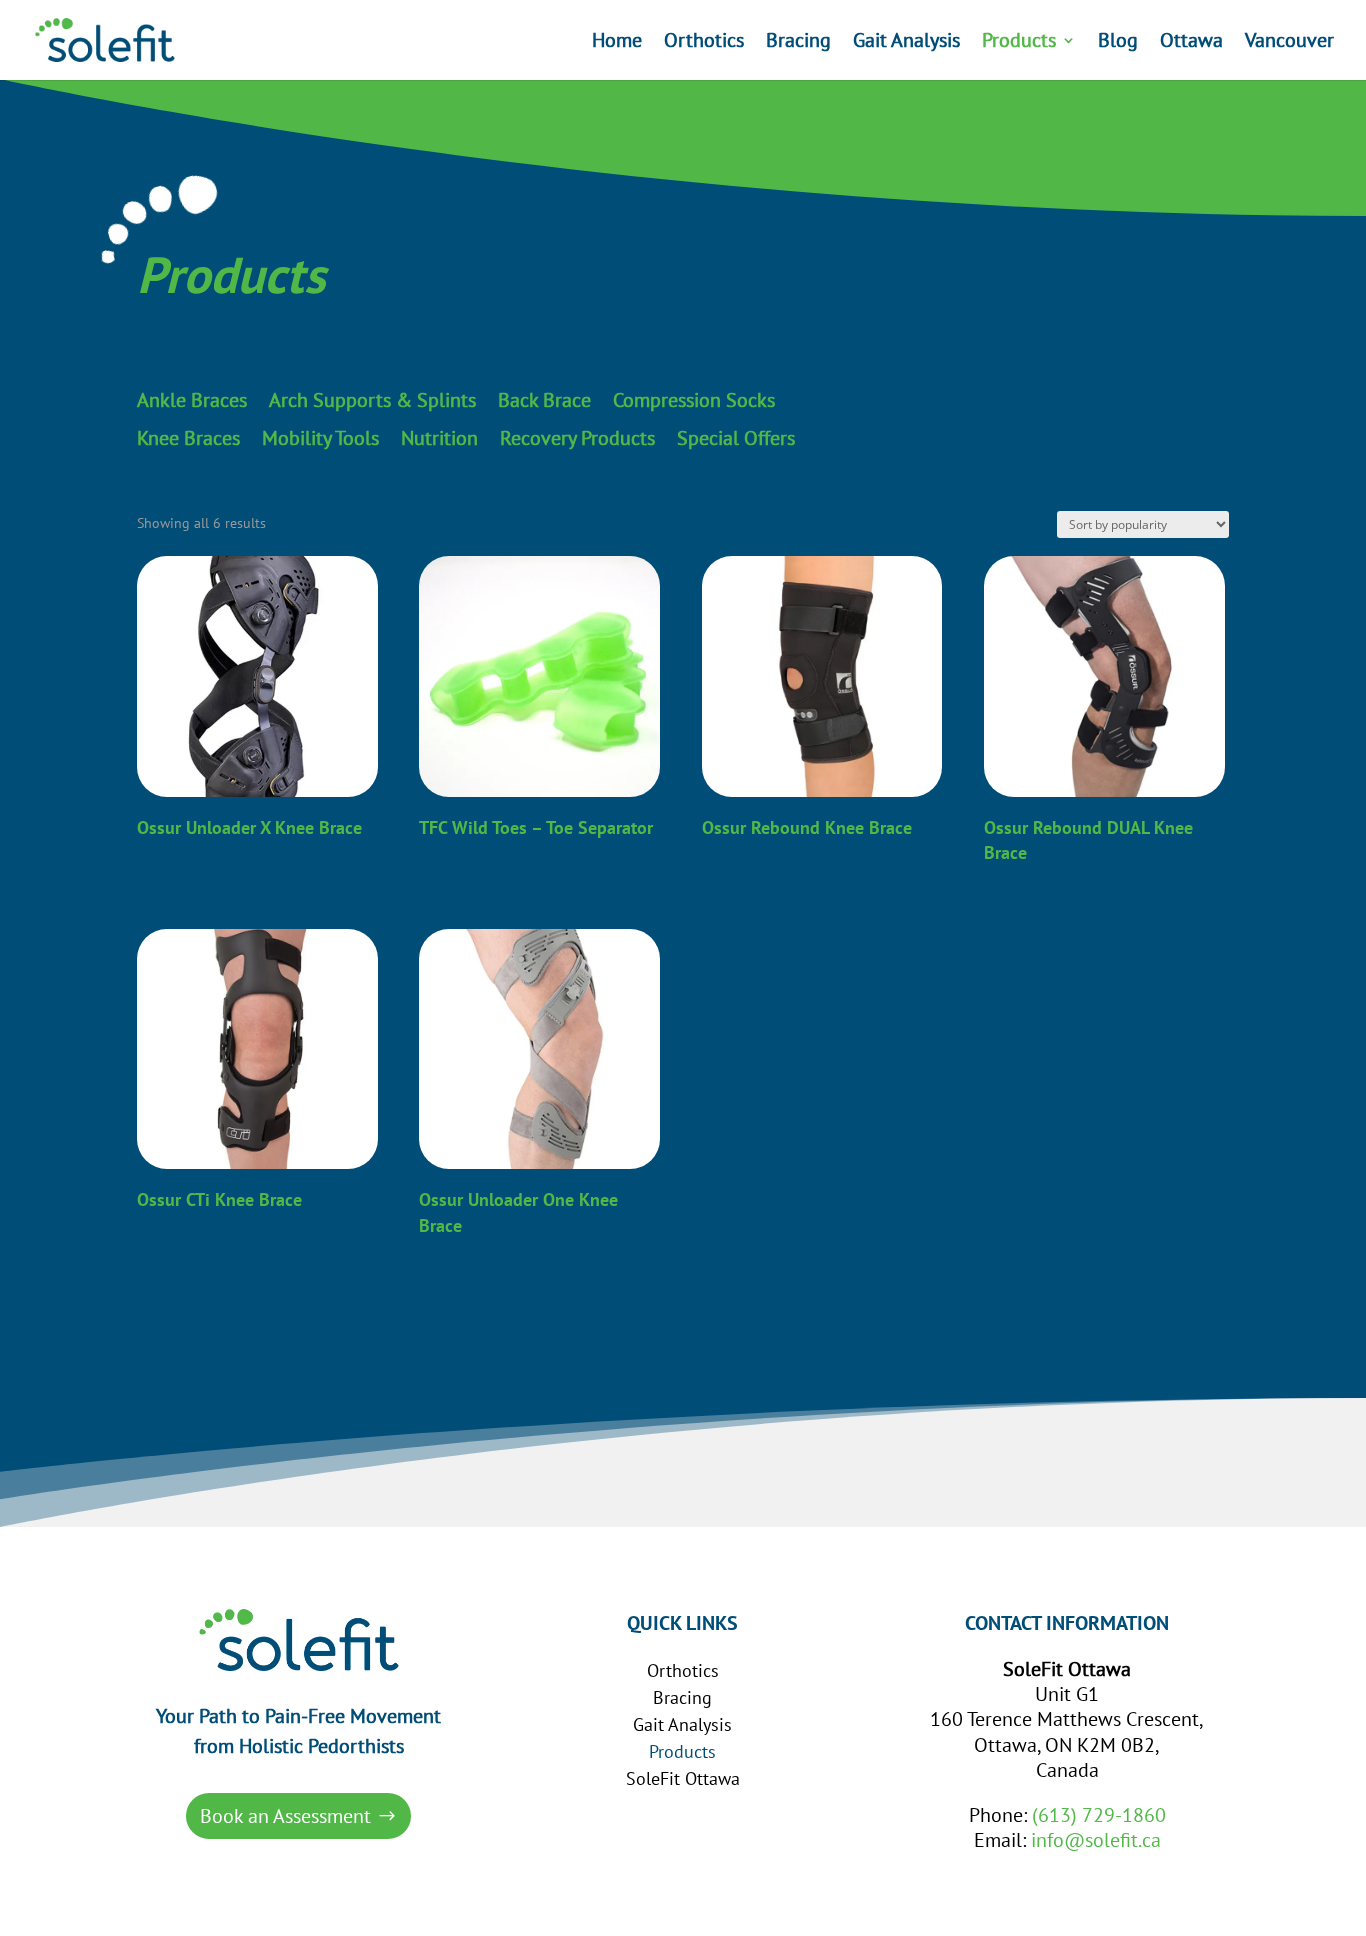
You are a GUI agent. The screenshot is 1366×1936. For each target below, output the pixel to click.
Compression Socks (694, 401)
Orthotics (704, 43)
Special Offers (736, 439)
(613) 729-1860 (1099, 1815)
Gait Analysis (906, 43)
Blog (1118, 43)
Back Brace (544, 401)
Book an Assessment (285, 1816)
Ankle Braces (192, 401)
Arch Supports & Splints (372, 401)
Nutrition (439, 439)
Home (617, 43)
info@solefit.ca (1096, 1840)
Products (1019, 43)
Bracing (798, 43)
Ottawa (1191, 43)
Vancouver (1289, 43)
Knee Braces (188, 439)
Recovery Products (577, 439)
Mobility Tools (320, 439)
